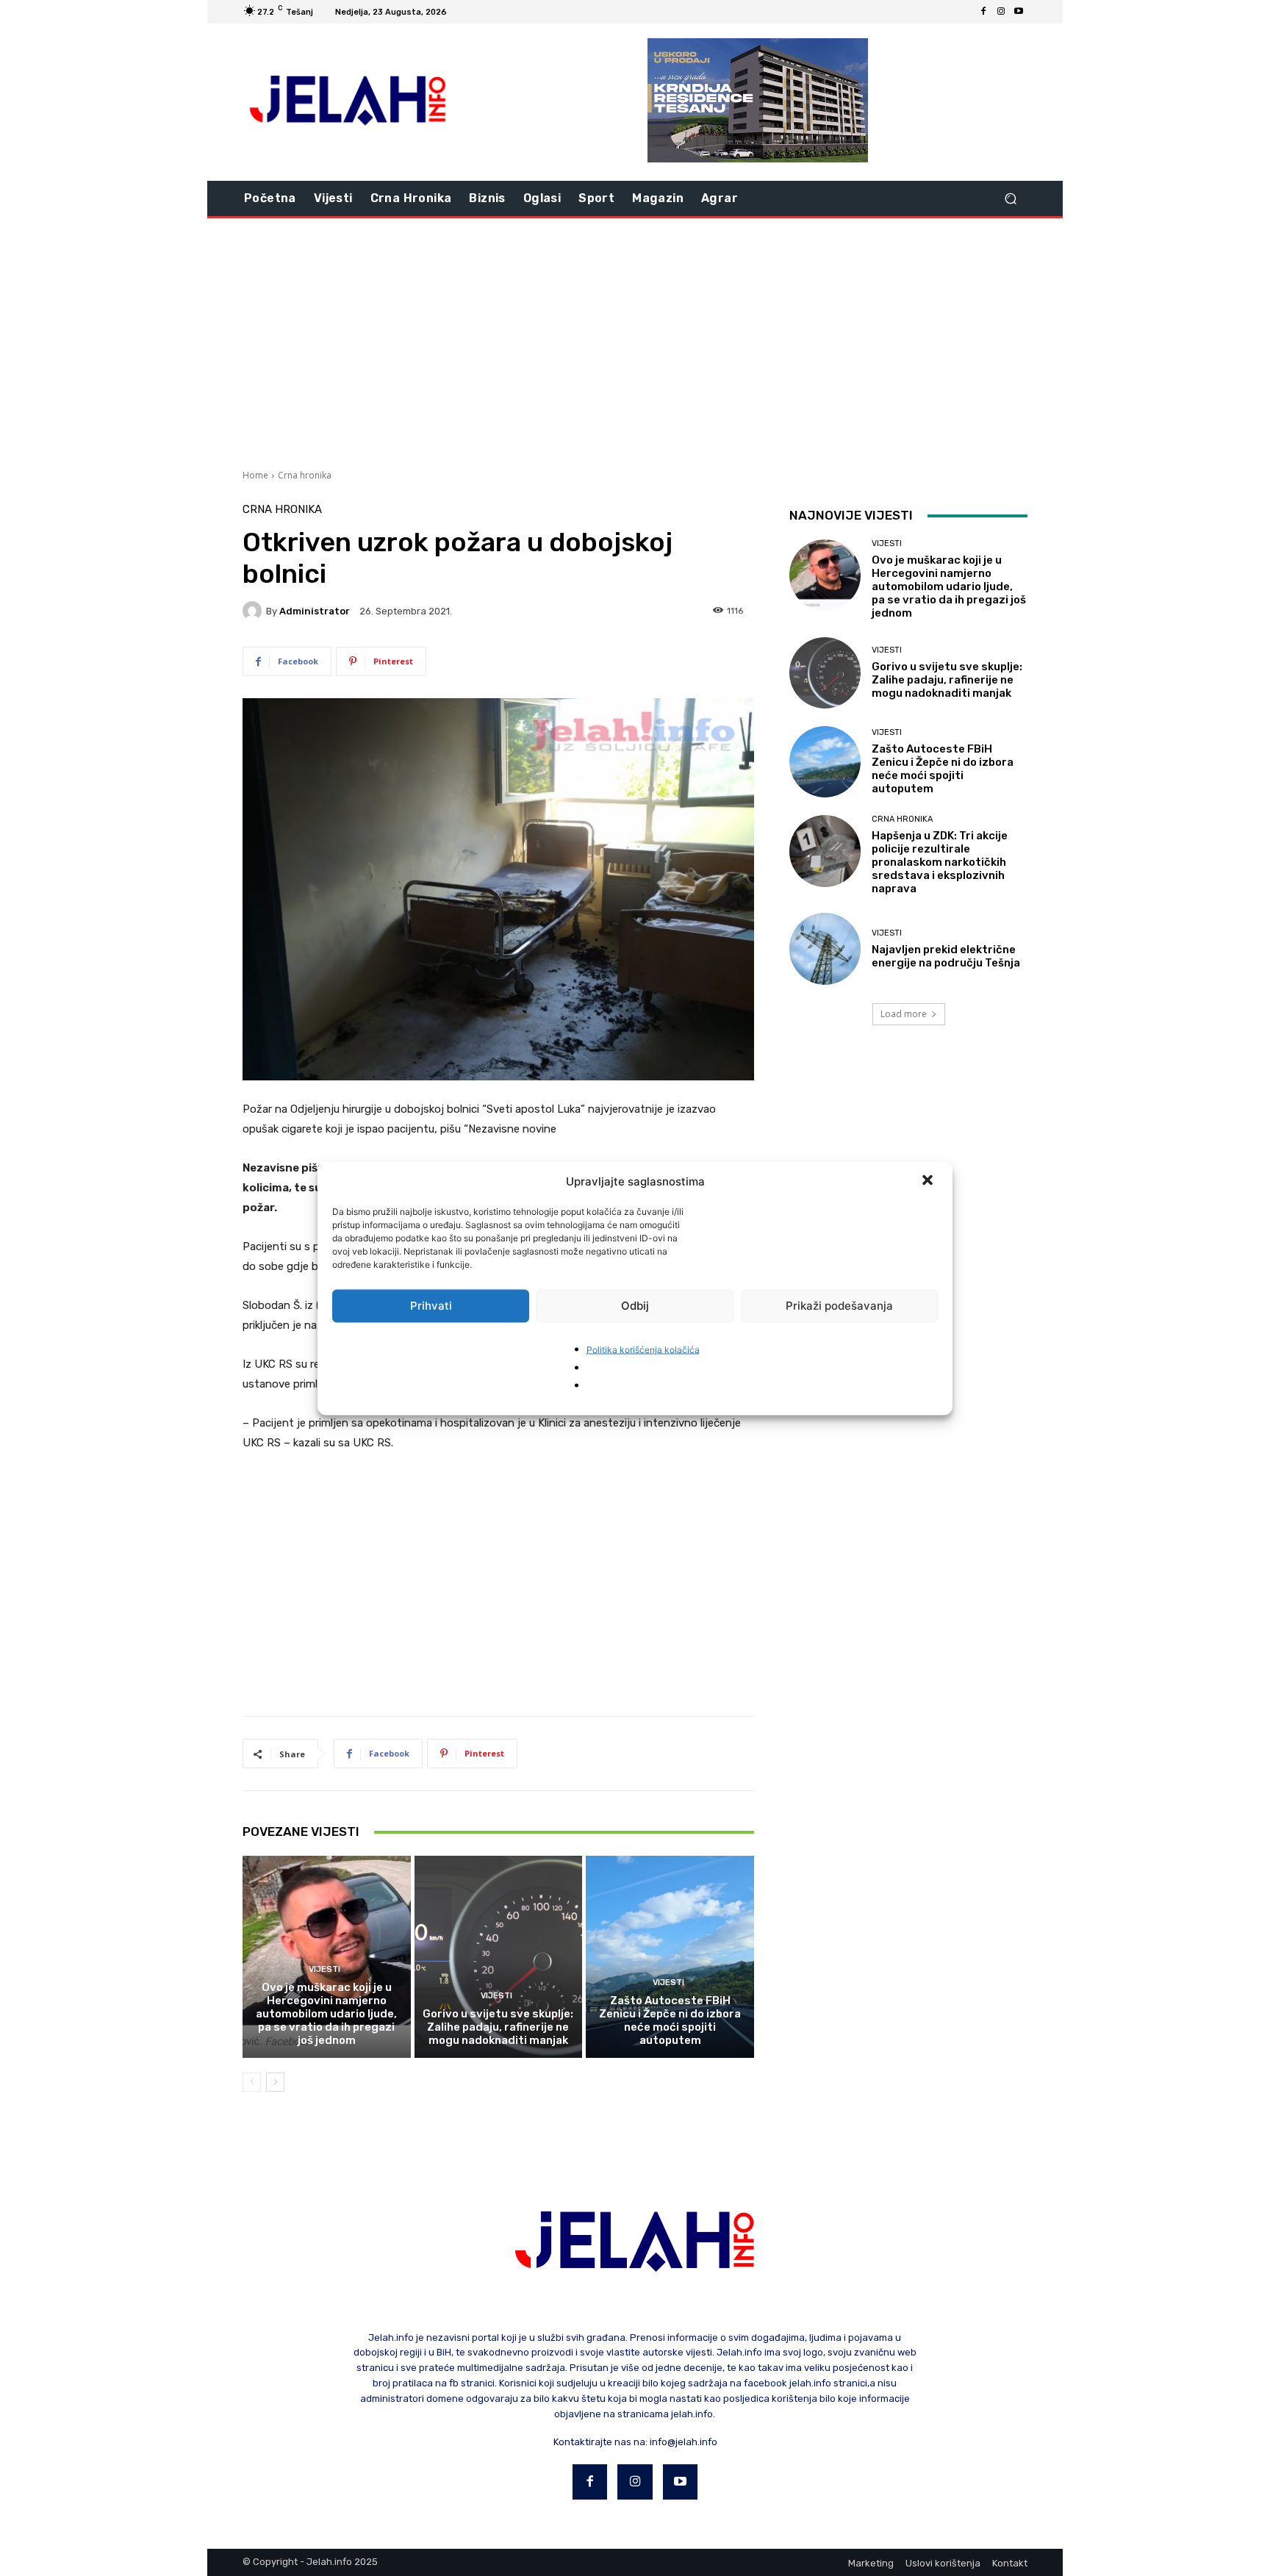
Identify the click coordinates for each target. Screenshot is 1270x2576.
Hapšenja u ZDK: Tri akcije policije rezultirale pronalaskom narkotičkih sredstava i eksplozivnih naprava (940, 862)
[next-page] (275, 2082)
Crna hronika (305, 475)
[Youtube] (1019, 12)
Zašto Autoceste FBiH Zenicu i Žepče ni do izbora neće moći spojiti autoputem (670, 2020)
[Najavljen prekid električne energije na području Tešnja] (825, 948)
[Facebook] (983, 12)
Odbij (635, 1306)
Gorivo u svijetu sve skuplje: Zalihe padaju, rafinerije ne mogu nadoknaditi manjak (498, 2027)
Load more (904, 1014)
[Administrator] (254, 611)
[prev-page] (252, 2082)
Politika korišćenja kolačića (643, 1349)
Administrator (315, 611)
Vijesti (324, 1969)
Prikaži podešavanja (839, 1306)
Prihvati (431, 1306)
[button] (929, 1181)
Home (255, 475)
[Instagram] (1001, 12)
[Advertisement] (635, 342)
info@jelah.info (684, 2442)
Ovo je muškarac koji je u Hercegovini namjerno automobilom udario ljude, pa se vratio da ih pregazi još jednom (326, 2014)
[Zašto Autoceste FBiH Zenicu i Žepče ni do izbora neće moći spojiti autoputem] (670, 1956)
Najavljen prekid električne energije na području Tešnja (946, 956)
